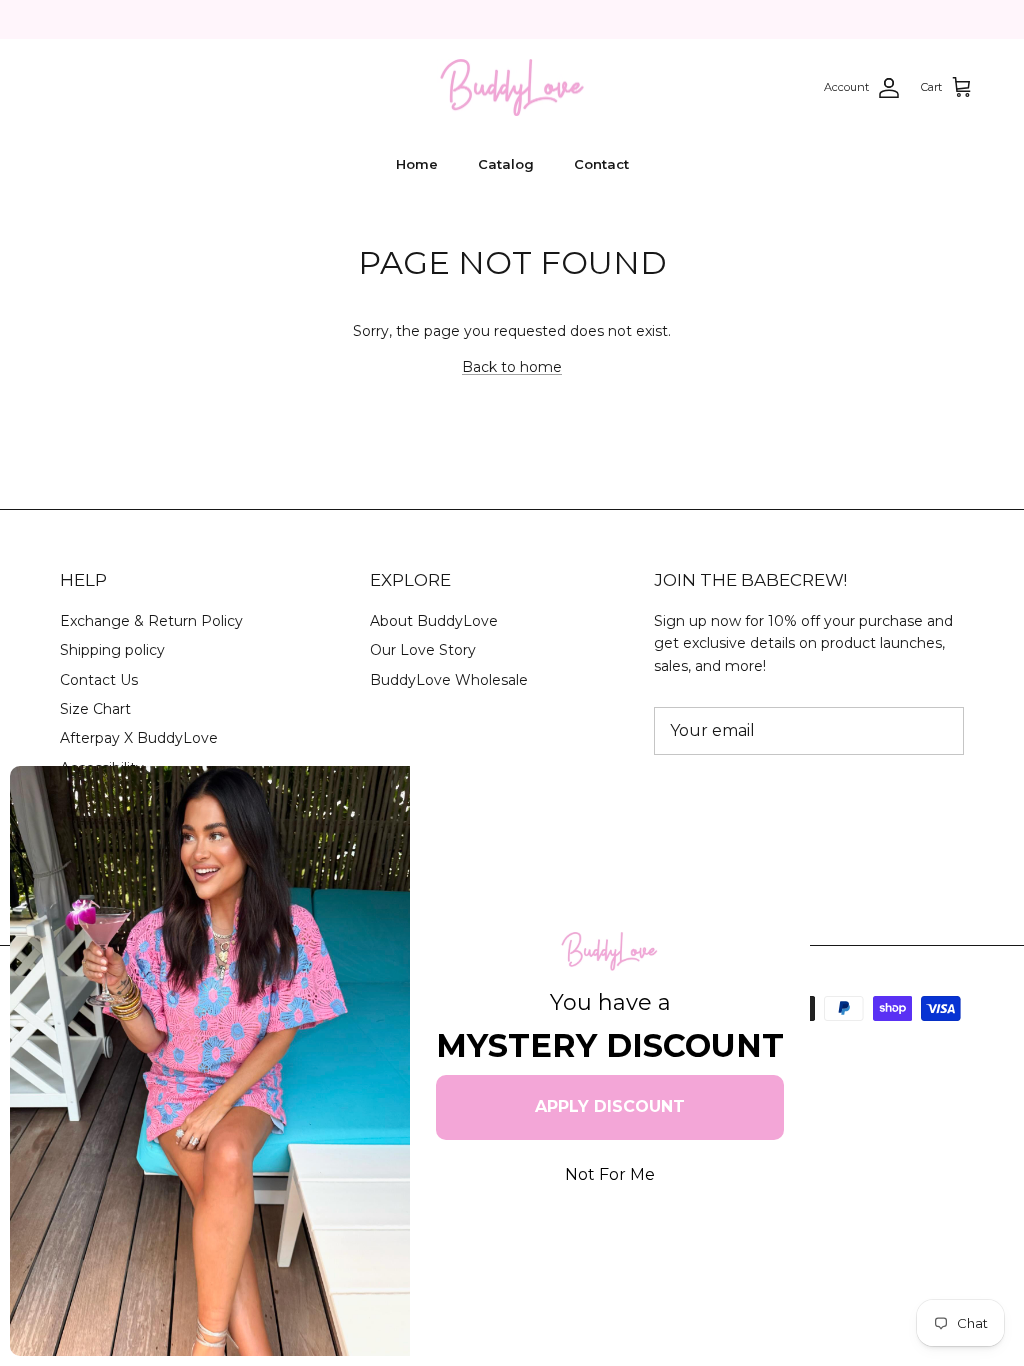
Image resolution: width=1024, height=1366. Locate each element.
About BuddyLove (434, 621)
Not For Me (610, 1174)
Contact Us (99, 680)
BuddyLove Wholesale (449, 680)
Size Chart (95, 709)
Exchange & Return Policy (151, 621)
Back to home (512, 367)
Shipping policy (112, 650)
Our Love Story (423, 650)
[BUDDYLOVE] (512, 88)
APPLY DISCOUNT (610, 1106)
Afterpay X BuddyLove (139, 738)
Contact (601, 164)
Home (417, 164)
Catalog (506, 164)
